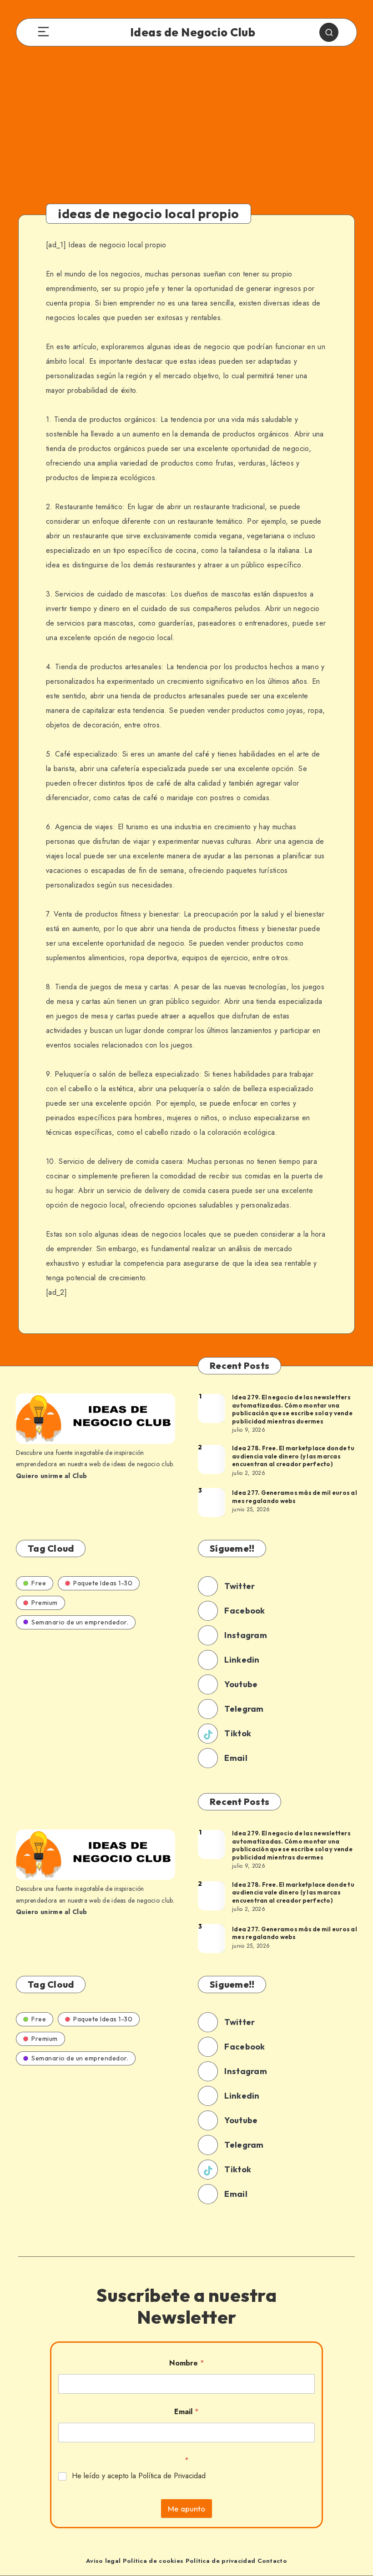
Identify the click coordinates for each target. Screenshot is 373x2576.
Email (186, 2412)
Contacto (272, 2561)
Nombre (187, 2363)
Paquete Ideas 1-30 (103, 1583)
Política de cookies (153, 2561)
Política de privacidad (221, 2561)
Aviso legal (103, 2561)
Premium (45, 1603)
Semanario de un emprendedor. (80, 1622)
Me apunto (186, 2508)
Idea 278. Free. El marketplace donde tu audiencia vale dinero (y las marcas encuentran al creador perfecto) (293, 1456)
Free (39, 1583)
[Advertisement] (186, 133)
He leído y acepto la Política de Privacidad (139, 2476)
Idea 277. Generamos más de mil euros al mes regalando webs (295, 1497)
